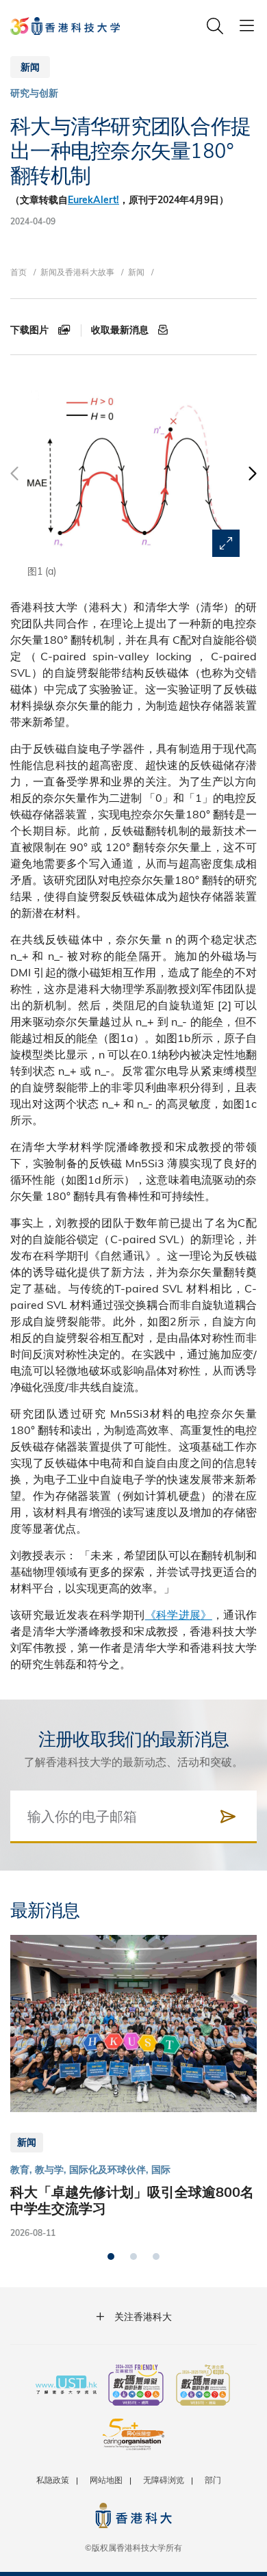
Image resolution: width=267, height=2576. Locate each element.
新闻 (136, 272)
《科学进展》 (179, 1614)
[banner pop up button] (226, 543)
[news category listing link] (34, 93)
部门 (213, 2480)
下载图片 (31, 330)
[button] (252, 480)
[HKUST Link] (65, 26)
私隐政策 (53, 2480)
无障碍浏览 (164, 2480)
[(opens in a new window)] (136, 2386)
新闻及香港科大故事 (77, 272)
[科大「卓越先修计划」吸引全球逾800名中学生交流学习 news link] (133, 2087)
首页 (18, 272)
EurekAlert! (93, 200)
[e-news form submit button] (228, 1817)
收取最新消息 (121, 330)
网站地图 (106, 2480)
